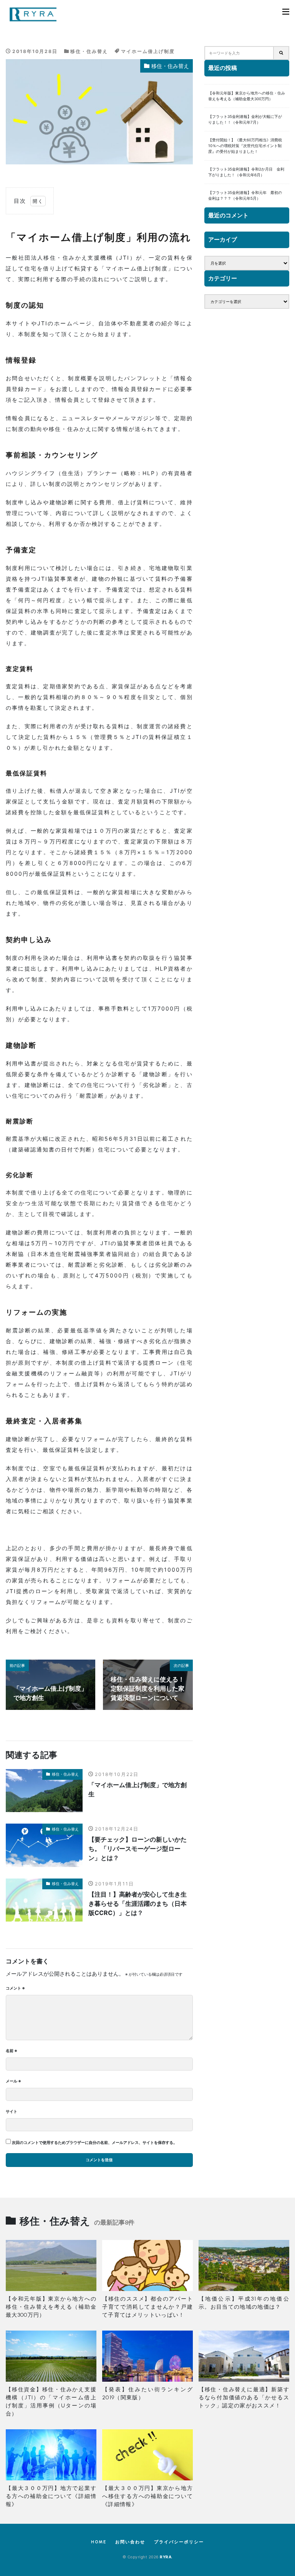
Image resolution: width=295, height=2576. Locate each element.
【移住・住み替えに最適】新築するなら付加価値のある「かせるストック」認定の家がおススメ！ (244, 2398)
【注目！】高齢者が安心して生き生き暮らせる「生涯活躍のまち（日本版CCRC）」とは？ (138, 1903)
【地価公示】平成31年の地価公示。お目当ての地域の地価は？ (244, 2303)
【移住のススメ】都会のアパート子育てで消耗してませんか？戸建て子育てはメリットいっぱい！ (147, 2307)
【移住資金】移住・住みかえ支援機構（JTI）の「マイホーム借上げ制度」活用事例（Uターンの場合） (51, 2402)
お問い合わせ (130, 2542)
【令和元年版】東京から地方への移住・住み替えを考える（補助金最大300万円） (247, 96)
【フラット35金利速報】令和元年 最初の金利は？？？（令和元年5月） (245, 195)
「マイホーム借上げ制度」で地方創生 (138, 1789)
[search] (282, 53)
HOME (99, 2542)
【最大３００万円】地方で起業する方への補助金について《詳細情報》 (51, 2496)
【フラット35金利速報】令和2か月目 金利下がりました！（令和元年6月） (246, 172)
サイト (12, 2111)
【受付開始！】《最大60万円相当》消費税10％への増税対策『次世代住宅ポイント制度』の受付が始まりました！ (245, 146)
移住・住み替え (89, 51)
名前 (12, 2051)
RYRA (166, 2557)
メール (13, 2081)
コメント (15, 1988)
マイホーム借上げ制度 (148, 51)
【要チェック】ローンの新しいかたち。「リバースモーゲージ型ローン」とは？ (138, 1849)
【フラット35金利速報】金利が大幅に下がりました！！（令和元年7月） (245, 119)
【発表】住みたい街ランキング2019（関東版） (147, 2394)
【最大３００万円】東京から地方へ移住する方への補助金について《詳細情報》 (147, 2496)
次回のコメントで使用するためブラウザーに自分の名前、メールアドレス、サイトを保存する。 (94, 2142)
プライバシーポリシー (179, 2542)
